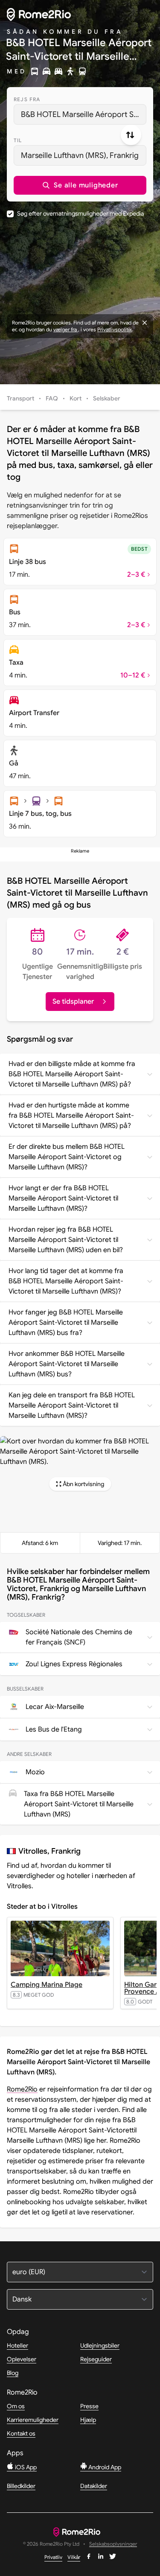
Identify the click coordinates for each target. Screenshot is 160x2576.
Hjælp (88, 2420)
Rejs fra (27, 99)
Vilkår (74, 2557)
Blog (13, 2373)
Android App (104, 2467)
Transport (20, 398)
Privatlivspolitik (115, 329)
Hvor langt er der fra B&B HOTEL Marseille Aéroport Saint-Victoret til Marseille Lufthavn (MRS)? (63, 1198)
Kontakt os (21, 2433)
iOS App (25, 2467)
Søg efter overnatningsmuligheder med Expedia (80, 213)
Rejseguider (96, 2359)
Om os (16, 2406)
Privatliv (53, 2557)
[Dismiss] (145, 323)
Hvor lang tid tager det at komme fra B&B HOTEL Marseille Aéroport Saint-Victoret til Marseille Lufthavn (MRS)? (66, 1281)
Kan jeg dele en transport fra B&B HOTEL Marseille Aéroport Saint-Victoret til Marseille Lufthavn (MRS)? (72, 1405)
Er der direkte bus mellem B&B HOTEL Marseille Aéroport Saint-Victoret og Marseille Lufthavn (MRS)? (67, 1157)
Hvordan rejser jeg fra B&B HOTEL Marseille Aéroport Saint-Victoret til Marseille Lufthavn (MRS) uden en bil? (66, 1240)
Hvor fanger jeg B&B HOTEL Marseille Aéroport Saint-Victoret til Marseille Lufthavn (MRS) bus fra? (66, 1323)
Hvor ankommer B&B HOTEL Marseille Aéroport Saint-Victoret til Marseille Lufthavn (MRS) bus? (67, 1364)
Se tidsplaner (73, 1002)
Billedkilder (21, 2486)
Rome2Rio (22, 2089)
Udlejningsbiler (100, 2345)
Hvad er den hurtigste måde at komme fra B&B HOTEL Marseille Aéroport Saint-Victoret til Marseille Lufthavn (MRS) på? (71, 1116)
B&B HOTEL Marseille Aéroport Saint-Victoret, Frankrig (84, 114)
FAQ (52, 398)
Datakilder (94, 2486)
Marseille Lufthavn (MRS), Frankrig (80, 155)
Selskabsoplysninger (113, 2544)
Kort (76, 398)
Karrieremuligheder (33, 2420)
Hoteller (17, 2345)
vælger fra (66, 329)
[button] (80, 185)
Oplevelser (22, 2359)
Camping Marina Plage (47, 1985)
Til (18, 140)
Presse (89, 2406)
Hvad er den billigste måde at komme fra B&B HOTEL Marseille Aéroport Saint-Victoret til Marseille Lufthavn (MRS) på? (72, 1074)
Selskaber (107, 398)
